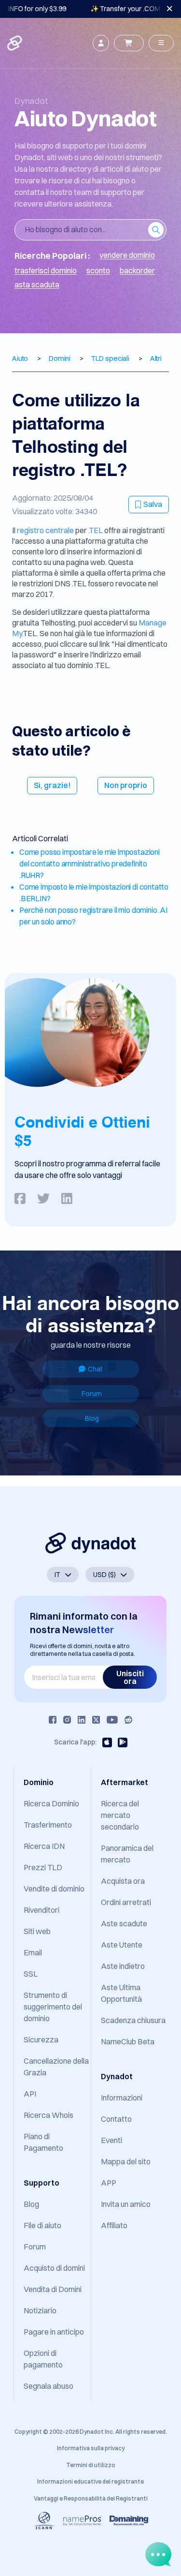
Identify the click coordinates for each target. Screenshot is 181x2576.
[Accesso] (101, 43)
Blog (92, 1418)
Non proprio (126, 785)
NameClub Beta (128, 2041)
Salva (153, 504)
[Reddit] (128, 1720)
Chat (95, 1369)
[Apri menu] (161, 43)
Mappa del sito (126, 2161)
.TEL (96, 530)
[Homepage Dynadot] (15, 43)
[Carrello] (129, 43)
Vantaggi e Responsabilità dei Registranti (91, 2498)
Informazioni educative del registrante (90, 2481)
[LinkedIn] (82, 1720)
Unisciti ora (130, 1677)
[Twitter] (96, 1720)
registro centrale (46, 530)
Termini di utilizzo (91, 2465)
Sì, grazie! (52, 785)
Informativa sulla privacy (91, 2448)
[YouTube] (112, 1720)
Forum (92, 1394)
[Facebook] (53, 1720)
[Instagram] (67, 1720)
